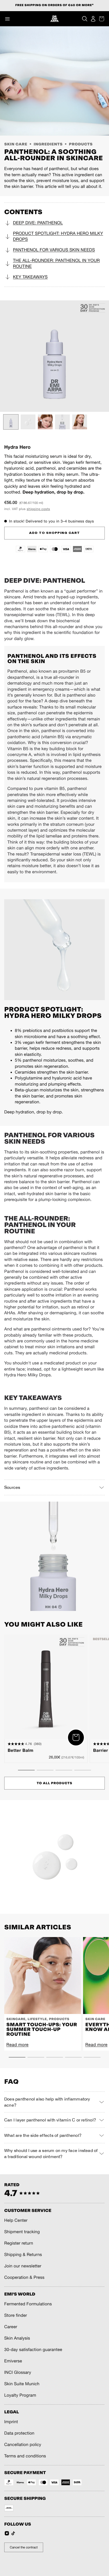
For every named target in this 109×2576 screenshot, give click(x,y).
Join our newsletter (23, 2266)
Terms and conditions (25, 2456)
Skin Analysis (17, 2338)
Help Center (16, 2220)
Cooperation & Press (24, 2277)
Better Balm (21, 1751)
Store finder (16, 2315)
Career (11, 2327)
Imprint (11, 2422)
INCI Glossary (18, 2372)
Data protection (19, 2433)
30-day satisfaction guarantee (33, 2350)
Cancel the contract (24, 2547)
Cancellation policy (23, 2445)
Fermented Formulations (28, 2304)
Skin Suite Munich (22, 2384)
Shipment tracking (22, 2232)
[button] (7, 19)
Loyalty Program (20, 2395)
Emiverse (13, 2361)
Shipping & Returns (23, 2255)
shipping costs (38, 509)
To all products (55, 1783)
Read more (17, 2045)
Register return (19, 2243)
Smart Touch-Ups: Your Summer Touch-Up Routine (42, 2029)
